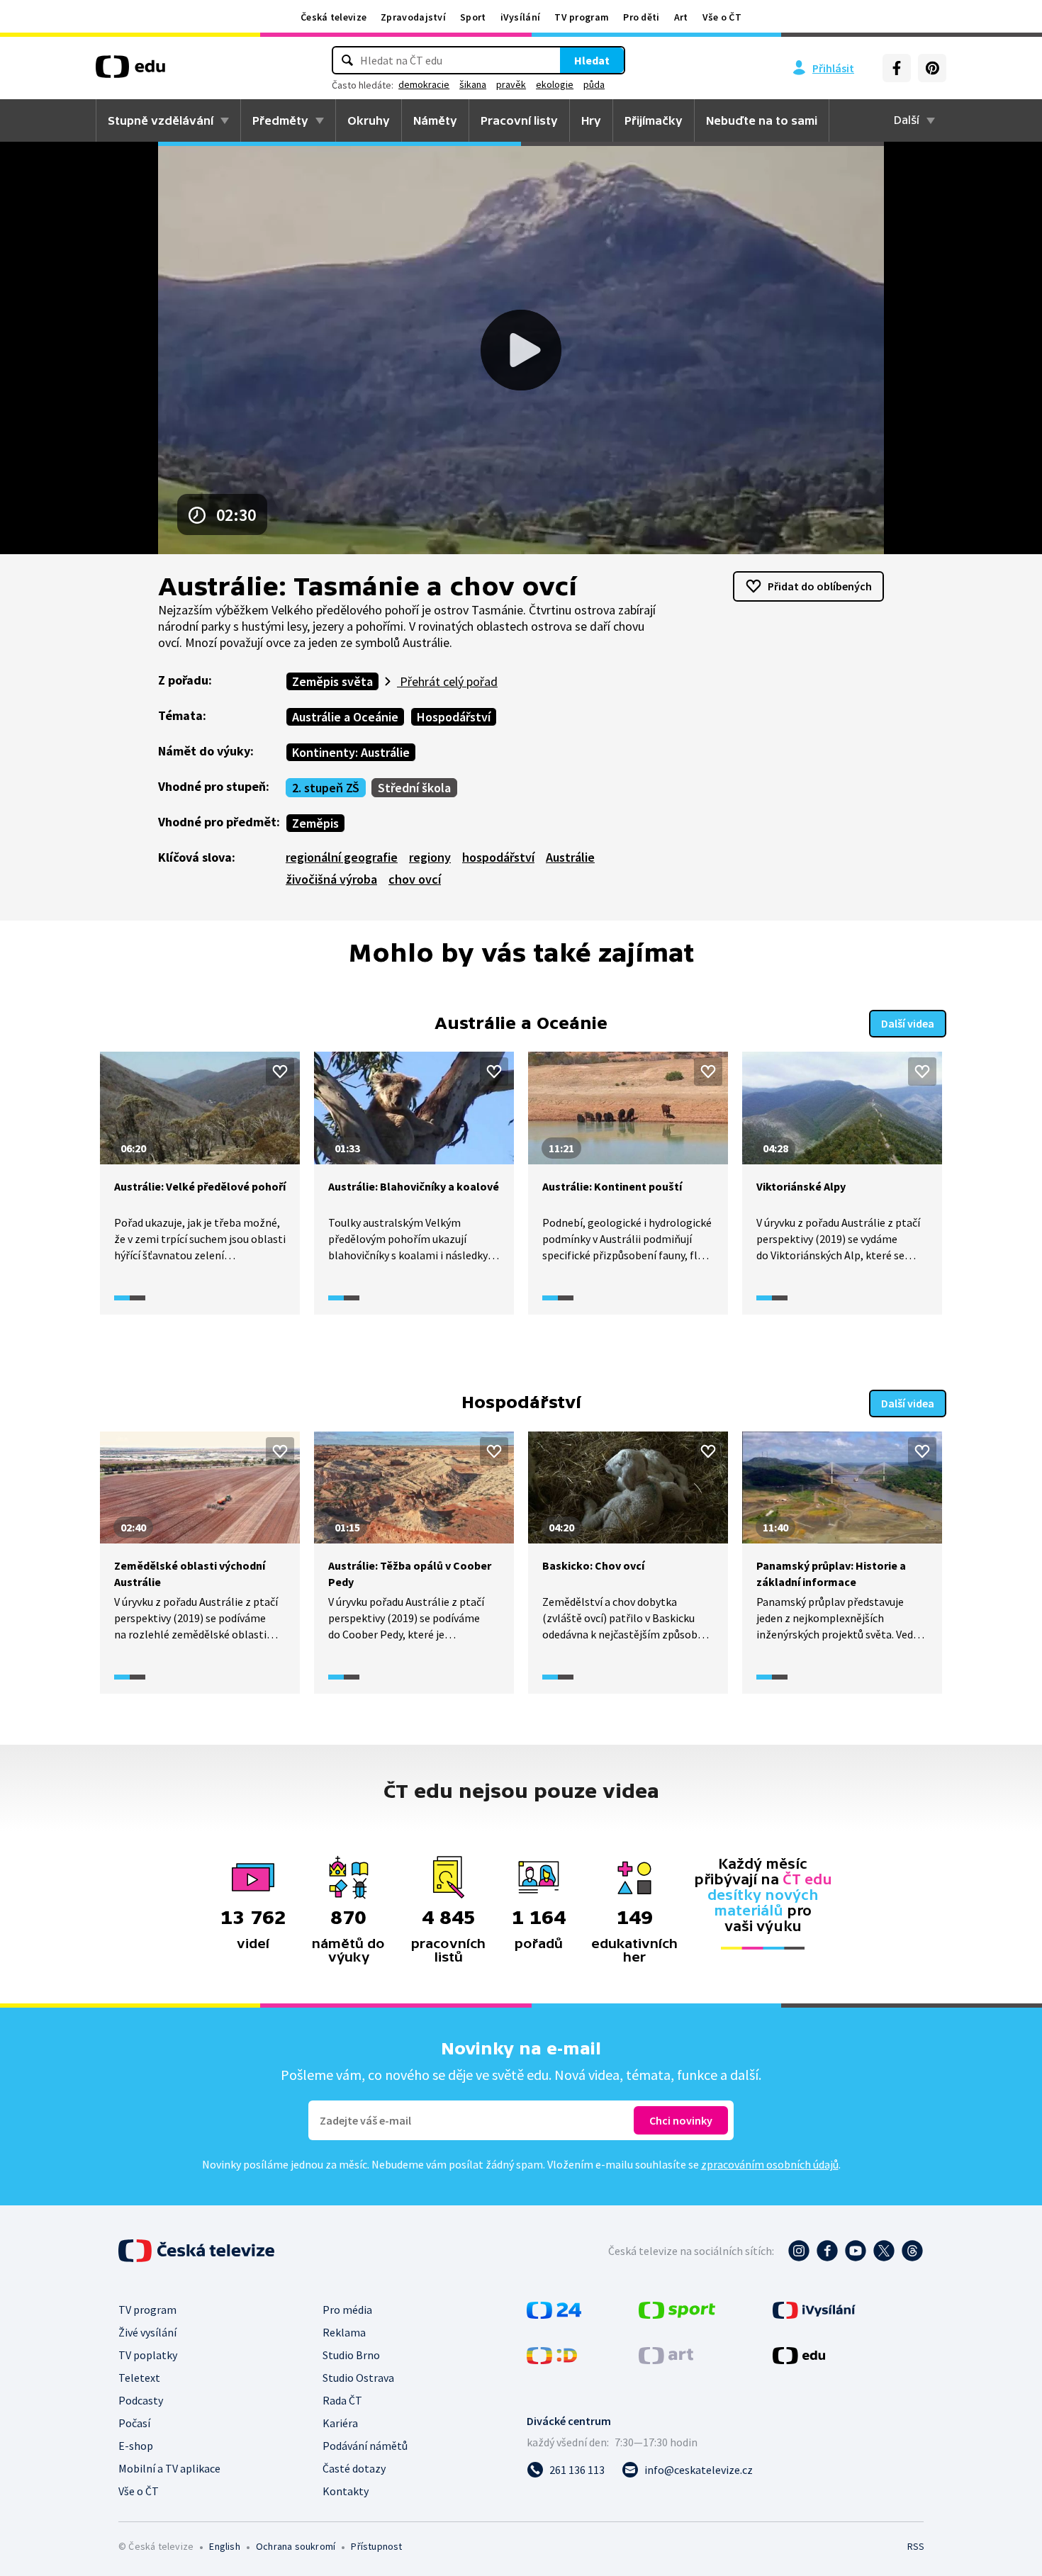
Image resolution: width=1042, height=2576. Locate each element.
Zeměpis (315, 823)
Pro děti (641, 17)
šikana (473, 84)
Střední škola (414, 788)
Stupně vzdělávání (161, 120)
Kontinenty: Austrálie (351, 752)
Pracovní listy (519, 120)
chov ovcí (415, 879)
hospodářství (498, 857)
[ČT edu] (130, 72)
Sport (473, 17)
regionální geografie (342, 857)
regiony (430, 857)
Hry (591, 120)
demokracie (424, 84)
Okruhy (369, 120)
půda (594, 84)
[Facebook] (897, 68)
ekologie (555, 84)
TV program (582, 17)
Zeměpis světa (332, 681)
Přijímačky (654, 120)
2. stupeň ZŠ (326, 788)
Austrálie (570, 857)
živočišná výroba (331, 879)
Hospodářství (454, 717)
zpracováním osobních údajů (770, 2164)
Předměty (280, 120)
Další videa (908, 1023)
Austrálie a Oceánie (345, 717)
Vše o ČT (722, 17)
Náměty (435, 120)
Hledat (592, 60)
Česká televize (334, 17)
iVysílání (521, 17)
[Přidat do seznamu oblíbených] (280, 1072)
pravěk (511, 84)
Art (681, 17)
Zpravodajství (413, 17)
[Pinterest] (932, 68)
